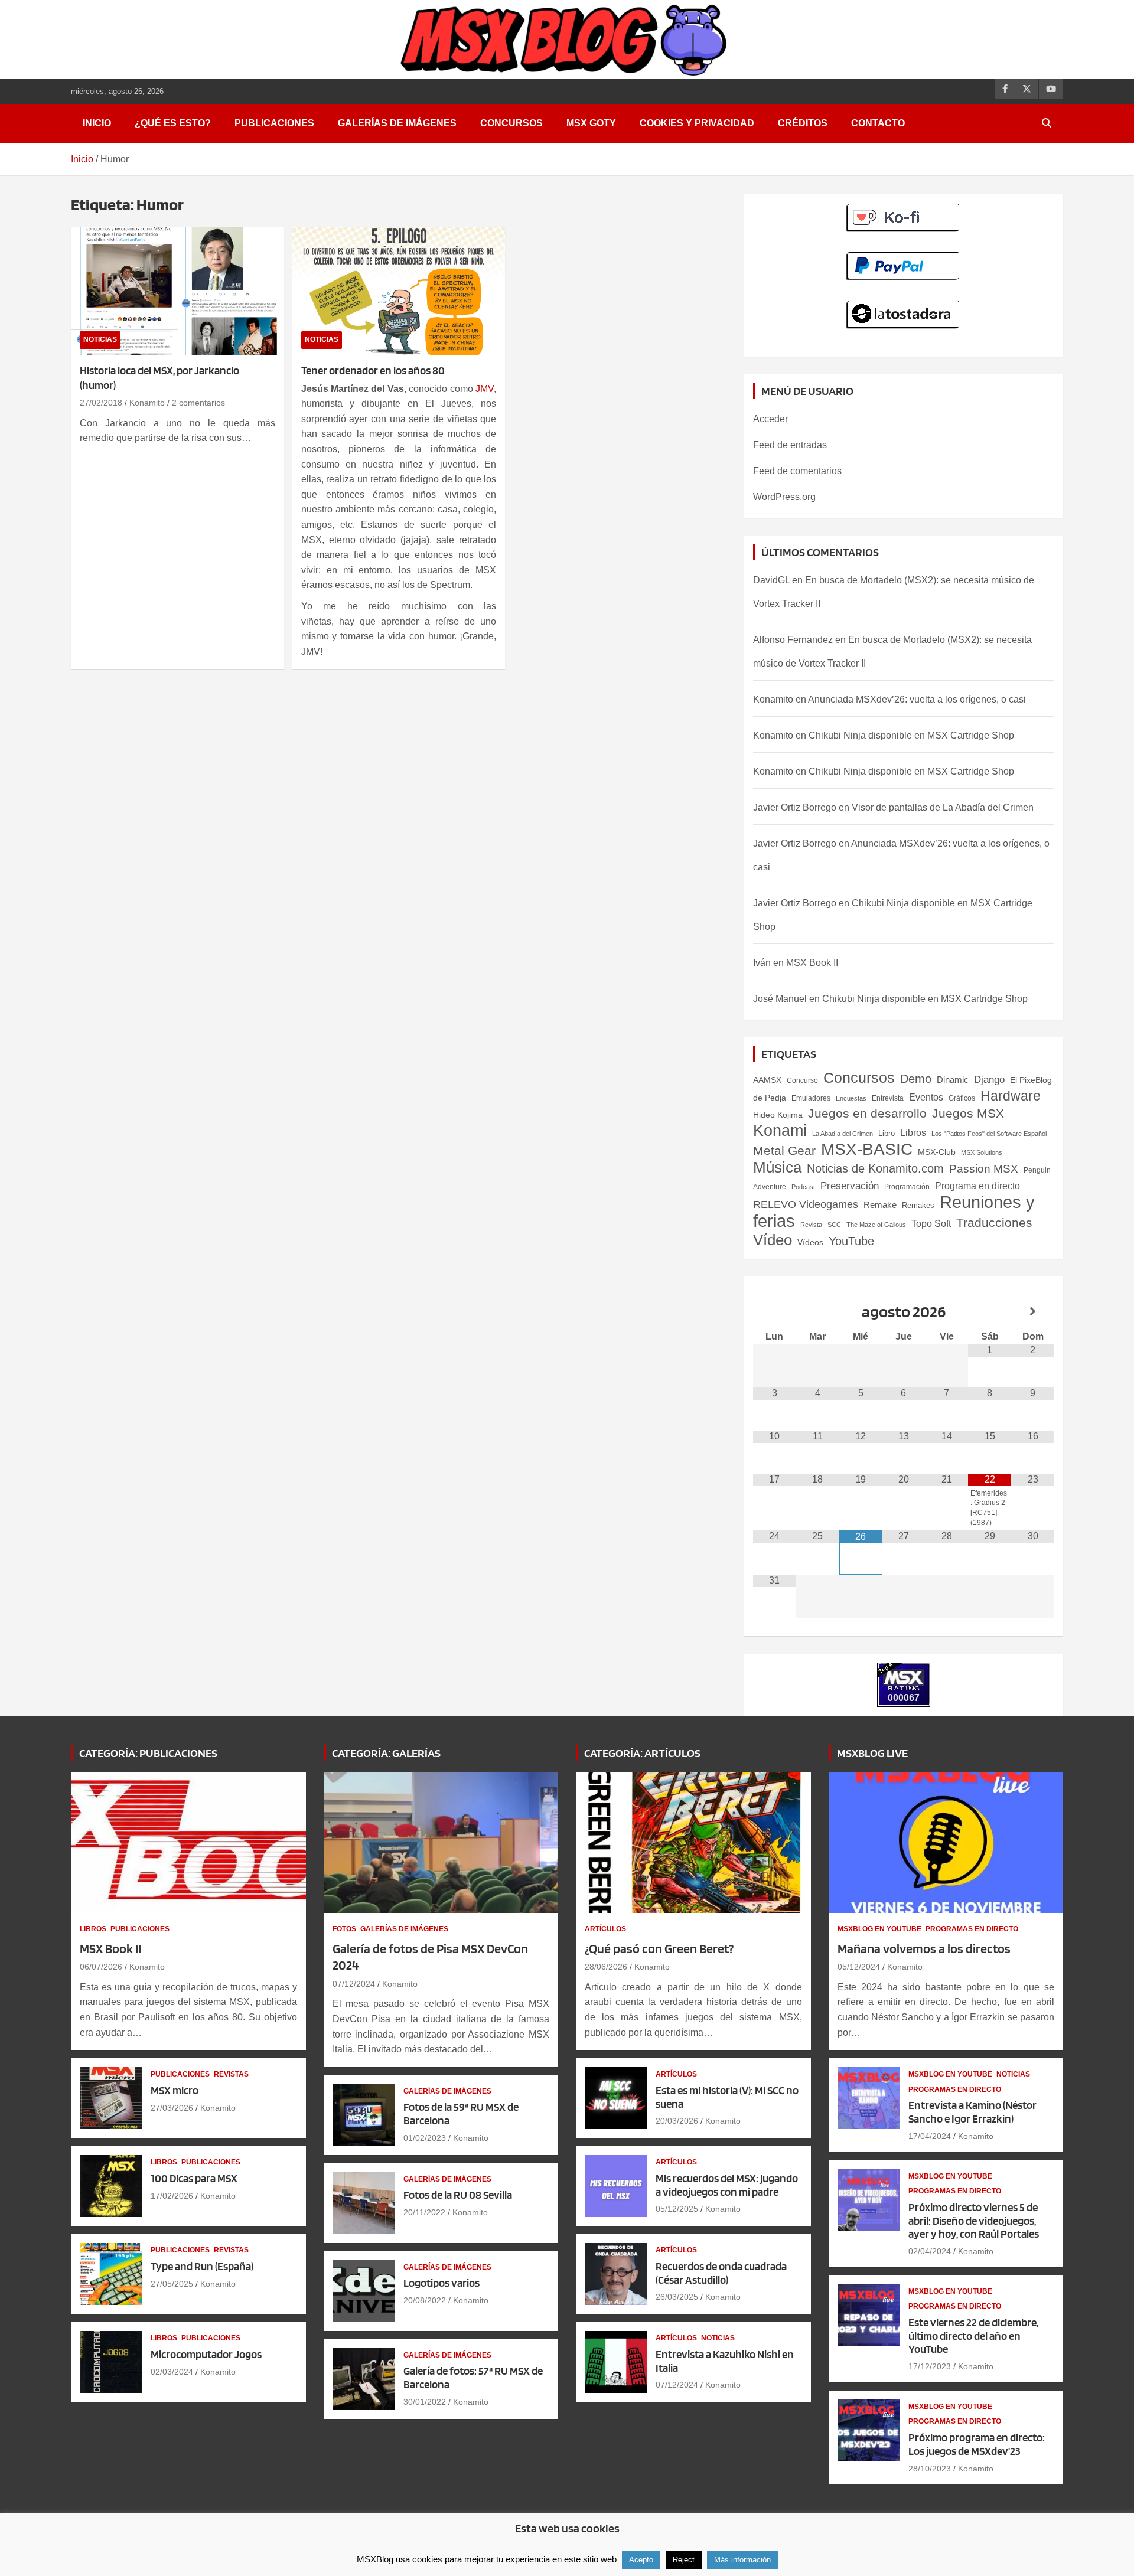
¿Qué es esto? (173, 123)
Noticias (100, 339)
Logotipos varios (441, 2283)
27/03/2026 (172, 2108)
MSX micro (175, 2090)
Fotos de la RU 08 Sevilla (458, 2195)
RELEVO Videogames (806, 1204)
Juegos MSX (968, 1114)
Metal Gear (784, 1150)
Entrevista (888, 1098)
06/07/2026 (101, 1967)
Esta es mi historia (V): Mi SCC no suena (727, 2097)
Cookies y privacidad (697, 123)
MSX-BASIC (867, 1149)
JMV (485, 389)
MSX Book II (812, 963)
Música (777, 1167)
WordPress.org (784, 497)
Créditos (803, 123)
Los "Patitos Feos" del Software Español (989, 1134)
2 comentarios (198, 403)
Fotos (344, 1929)
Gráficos (962, 1098)
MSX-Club (937, 1152)
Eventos (926, 1097)
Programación (907, 1187)
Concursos (511, 123)
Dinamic (953, 1080)
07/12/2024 (354, 1984)
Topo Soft (931, 1223)
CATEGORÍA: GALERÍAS (386, 1753)
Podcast (803, 1187)
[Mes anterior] (775, 1312)
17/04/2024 (930, 2136)
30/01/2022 (425, 2402)
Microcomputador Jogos (206, 2354)
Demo (916, 1079)
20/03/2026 (677, 2121)
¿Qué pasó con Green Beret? (659, 1948)
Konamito (147, 403)
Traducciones (994, 1223)
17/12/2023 (930, 2366)
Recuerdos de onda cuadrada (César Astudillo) (721, 2273)
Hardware (1011, 1096)
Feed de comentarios (797, 471)
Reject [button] (684, 2560)
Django (989, 1080)
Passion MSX (984, 1169)
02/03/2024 (172, 2372)
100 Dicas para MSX (194, 2178)
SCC (834, 1225)
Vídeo (773, 1240)
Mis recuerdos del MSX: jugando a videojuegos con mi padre (727, 2185)
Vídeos (810, 1242)
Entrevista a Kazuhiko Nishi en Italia (725, 2361)
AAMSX (767, 1080)
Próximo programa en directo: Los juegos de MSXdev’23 (977, 2444)
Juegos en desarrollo (867, 1113)
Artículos (605, 1929)
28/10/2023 (930, 2469)
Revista (811, 1225)
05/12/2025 (677, 2209)
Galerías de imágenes (397, 123)
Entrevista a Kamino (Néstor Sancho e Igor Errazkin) (972, 2112)
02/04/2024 (930, 2251)
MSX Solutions (982, 1152)
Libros (913, 1133)
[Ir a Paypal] (903, 258)
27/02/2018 (101, 403)
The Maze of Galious (876, 1225)
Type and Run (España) (202, 2266)
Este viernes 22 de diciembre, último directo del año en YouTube (973, 2336)
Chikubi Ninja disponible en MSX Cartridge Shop (911, 735)
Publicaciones (274, 123)
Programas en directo (972, 1929)
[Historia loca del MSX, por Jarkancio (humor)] (177, 291)
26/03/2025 (677, 2297)
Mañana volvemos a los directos (924, 1948)
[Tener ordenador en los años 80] (399, 291)
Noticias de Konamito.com (875, 1168)
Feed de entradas (790, 445)
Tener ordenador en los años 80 (373, 370)
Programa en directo (977, 1186)
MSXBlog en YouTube (879, 1929)
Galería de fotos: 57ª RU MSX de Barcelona (473, 2378)
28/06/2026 (606, 1967)
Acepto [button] (641, 2560)
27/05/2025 (172, 2284)
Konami (780, 1130)
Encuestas (851, 1098)
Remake (880, 1205)
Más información (742, 2560)
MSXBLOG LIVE (872, 1753)
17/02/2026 (172, 2196)
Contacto (878, 123)
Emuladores (811, 1098)
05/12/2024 (859, 1967)
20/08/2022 (425, 2300)
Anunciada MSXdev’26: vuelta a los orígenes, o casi (917, 699)
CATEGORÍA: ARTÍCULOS (642, 1753)
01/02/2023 (425, 2138)
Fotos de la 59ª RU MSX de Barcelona (461, 2114)
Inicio (97, 123)
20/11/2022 (424, 2212)
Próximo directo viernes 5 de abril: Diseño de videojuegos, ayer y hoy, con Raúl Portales (974, 2221)
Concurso (802, 1080)
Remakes (918, 1205)
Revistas (231, 2074)
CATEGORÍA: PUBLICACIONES (148, 1753)
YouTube (851, 1241)
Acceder (770, 419)
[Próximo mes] (1033, 1312)
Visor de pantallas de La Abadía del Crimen (943, 807)
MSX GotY (591, 123)
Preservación (850, 1186)
